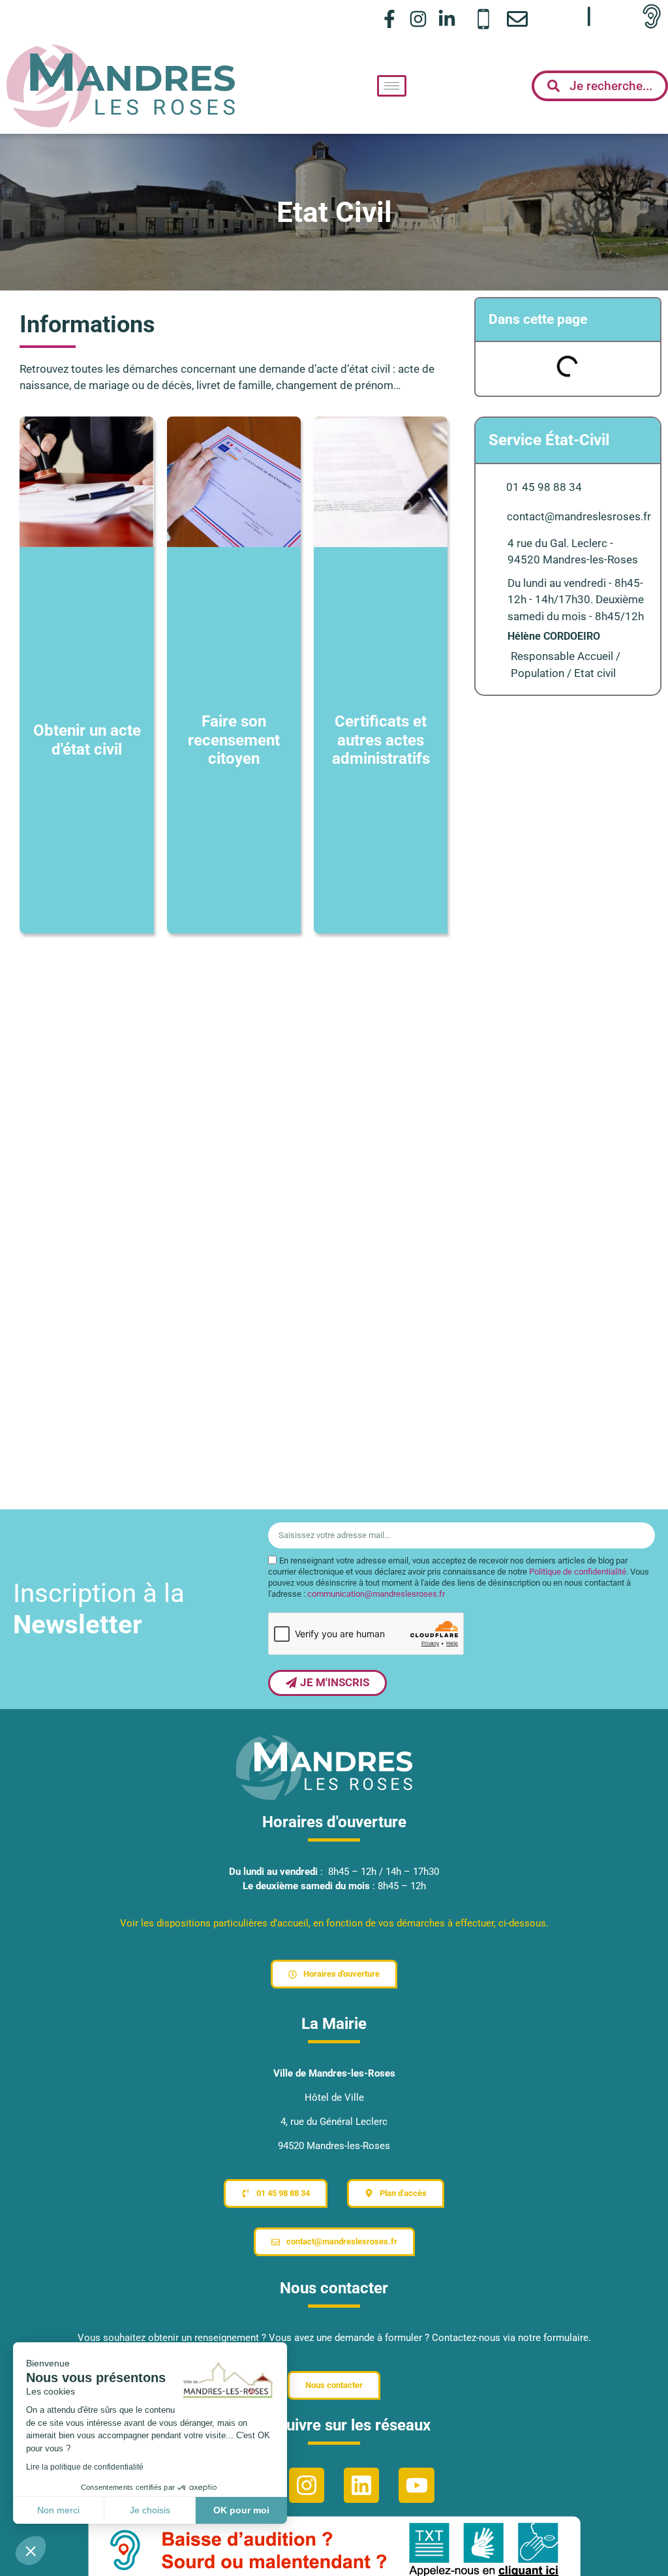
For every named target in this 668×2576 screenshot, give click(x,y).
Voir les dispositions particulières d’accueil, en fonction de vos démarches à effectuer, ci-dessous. (334, 1923)
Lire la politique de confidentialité (85, 2467)
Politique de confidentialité (578, 1572)
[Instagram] (418, 19)
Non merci (58, 2510)
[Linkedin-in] (447, 19)
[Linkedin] (361, 2485)
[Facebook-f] (389, 19)
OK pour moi (241, 2510)
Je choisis (150, 2510)
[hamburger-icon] (392, 86)
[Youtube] (416, 2485)
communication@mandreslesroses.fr (376, 1594)
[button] (31, 2551)
